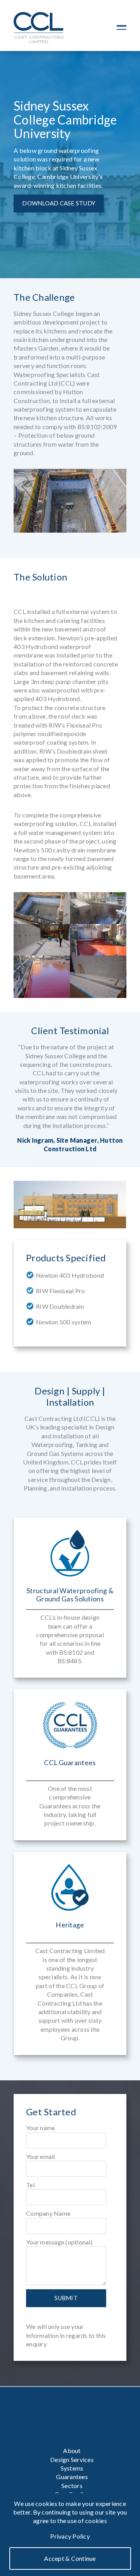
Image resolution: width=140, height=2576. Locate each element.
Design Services (72, 2459)
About (72, 2451)
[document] (70, 2535)
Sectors (72, 2486)
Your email (41, 2156)
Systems (72, 2468)
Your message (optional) (59, 2242)
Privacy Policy (70, 2536)
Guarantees (72, 2477)
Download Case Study (59, 203)
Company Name (48, 2213)
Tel (30, 2185)
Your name (40, 2128)
